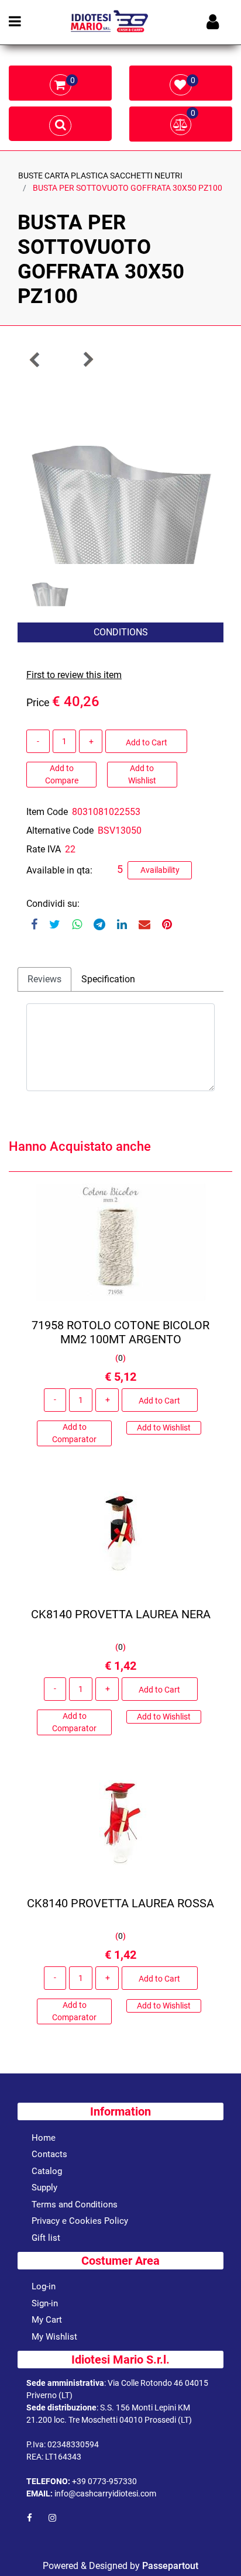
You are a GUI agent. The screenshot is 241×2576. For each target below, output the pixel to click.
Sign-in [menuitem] (45, 2303)
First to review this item (74, 675)
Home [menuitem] (44, 2138)
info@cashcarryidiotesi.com (105, 2494)
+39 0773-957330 (104, 2481)
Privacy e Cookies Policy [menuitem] (80, 2221)
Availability (160, 870)
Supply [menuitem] (44, 2188)
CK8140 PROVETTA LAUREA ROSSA (120, 1903)
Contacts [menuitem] (49, 2154)
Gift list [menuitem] (46, 2238)
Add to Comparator (74, 1433)
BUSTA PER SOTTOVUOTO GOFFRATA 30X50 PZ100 (128, 188)
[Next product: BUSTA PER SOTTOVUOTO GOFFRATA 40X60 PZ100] (88, 360)
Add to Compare (62, 774)
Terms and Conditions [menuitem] (75, 2204)
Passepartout (170, 2566)
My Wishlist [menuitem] (54, 2337)
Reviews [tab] (44, 979)
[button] (120, 469)
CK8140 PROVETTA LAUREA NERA (121, 1614)
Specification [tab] (108, 979)
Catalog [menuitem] (47, 2171)
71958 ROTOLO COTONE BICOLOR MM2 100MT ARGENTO (120, 1332)
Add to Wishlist (142, 774)
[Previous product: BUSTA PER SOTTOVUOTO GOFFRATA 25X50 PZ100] (35, 360)
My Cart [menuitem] (47, 2320)
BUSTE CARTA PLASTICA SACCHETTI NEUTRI (100, 176)
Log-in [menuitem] (44, 2286)
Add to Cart (147, 742)
